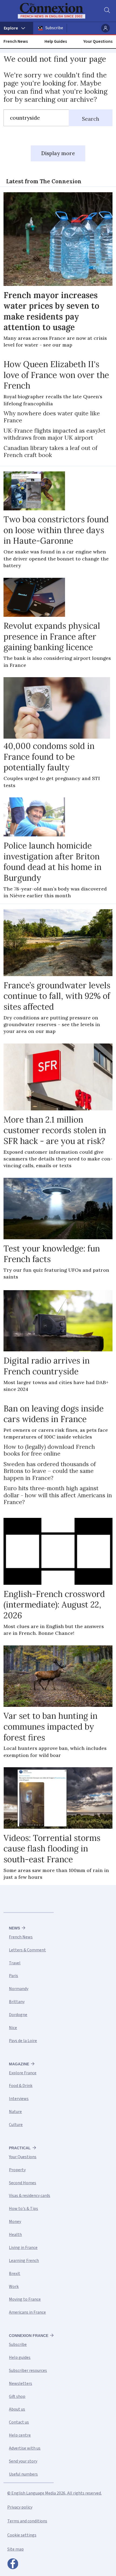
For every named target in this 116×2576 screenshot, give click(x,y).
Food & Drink (21, 2086)
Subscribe (54, 28)
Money (15, 2222)
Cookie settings (22, 2535)
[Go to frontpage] (55, 11)
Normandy (19, 1989)
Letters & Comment (27, 1950)
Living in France (23, 2248)
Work (14, 2287)
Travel (15, 1963)
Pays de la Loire (23, 2041)
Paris (13, 1976)
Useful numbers (23, 2474)
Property (17, 2170)
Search (91, 119)
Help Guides (56, 41)
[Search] (107, 11)
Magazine (19, 2064)
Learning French (24, 2261)
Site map (16, 2549)
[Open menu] (17, 28)
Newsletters (21, 2383)
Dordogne (18, 2015)
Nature (15, 2112)
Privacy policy (20, 2507)
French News (16, 41)
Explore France (23, 2073)
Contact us (19, 2422)
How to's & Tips (23, 2209)
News (14, 1928)
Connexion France (29, 2336)
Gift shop (17, 2396)
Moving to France (25, 2299)
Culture (16, 2125)
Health (15, 2235)
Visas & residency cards (30, 2196)
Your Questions (98, 41)
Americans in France (27, 2312)
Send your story (23, 2461)
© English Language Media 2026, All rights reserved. (54, 2493)
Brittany (17, 2002)
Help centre (20, 2435)
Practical (20, 2148)
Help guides (20, 2357)
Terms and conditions (27, 2521)
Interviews (19, 2099)
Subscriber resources (28, 2370)
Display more (58, 153)
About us (17, 2409)
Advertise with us (25, 2448)
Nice (13, 2028)
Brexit (15, 2274)
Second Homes (23, 2183)
